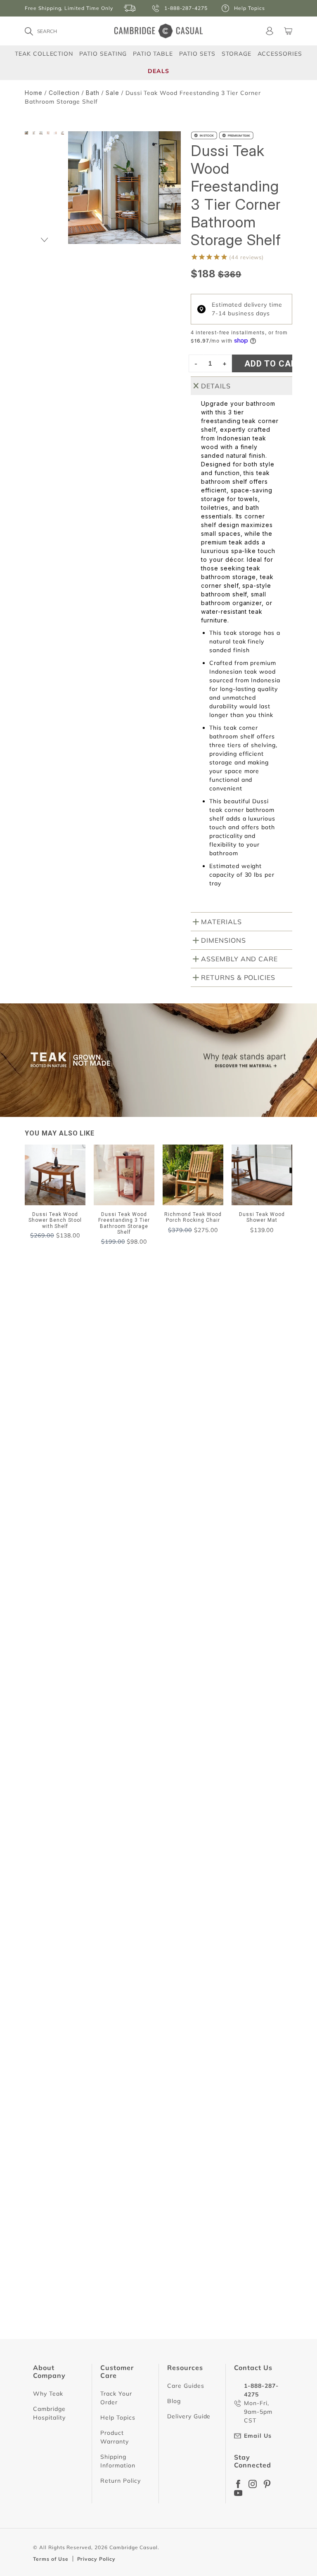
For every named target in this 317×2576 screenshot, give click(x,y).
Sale (112, 93)
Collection (64, 93)
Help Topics (118, 2418)
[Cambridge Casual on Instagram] (253, 2484)
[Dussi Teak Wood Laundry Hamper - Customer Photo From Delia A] (136, 1445)
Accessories (280, 53)
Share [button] (50, 1721)
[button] (45, 240)
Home (34, 93)
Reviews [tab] (48, 1497)
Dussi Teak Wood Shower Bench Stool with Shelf (101, 2015)
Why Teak (48, 2394)
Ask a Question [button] (178, 1474)
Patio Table (153, 53)
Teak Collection (44, 53)
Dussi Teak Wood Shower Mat (74, 1702)
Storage (237, 54)
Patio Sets (197, 53)
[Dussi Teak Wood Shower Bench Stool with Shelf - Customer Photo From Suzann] (136, 1420)
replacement (120, 1540)
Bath (93, 93)
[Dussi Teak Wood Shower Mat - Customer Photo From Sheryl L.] (45, 1420)
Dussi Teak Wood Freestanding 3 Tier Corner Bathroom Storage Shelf (130, 2167)
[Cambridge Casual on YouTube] (238, 2493)
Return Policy (120, 2481)
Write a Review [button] (255, 1474)
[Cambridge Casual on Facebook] (238, 2484)
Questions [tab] (108, 1497)
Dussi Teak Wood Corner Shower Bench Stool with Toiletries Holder (128, 1862)
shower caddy (60, 1540)
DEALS (158, 71)
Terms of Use (51, 2559)
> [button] (225, 2366)
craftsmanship (181, 1540)
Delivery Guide (189, 2416)
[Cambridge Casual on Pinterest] (267, 2484)
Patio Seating (103, 53)
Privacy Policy (96, 2559)
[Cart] (288, 31)
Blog (174, 2401)
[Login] (270, 31)
